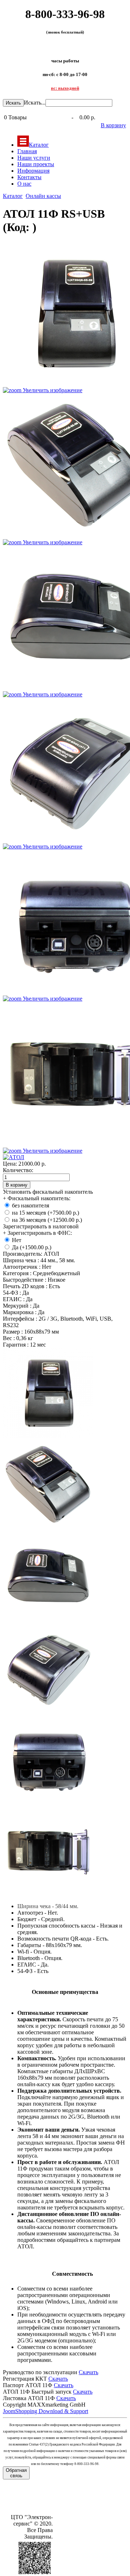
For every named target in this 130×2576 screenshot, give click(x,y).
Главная (27, 151)
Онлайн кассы (43, 196)
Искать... (35, 103)
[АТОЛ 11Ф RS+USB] (48, 1393)
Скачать (88, 2372)
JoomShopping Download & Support (45, 2411)
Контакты (29, 177)
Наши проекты (36, 164)
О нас (24, 184)
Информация (33, 171)
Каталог (39, 145)
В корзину (113, 125)
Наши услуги (34, 158)
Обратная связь (16, 2473)
